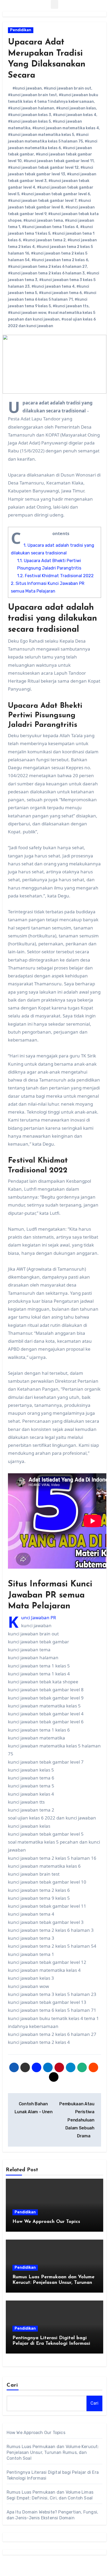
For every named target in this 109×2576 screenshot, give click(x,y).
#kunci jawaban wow (27, 313)
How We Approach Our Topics (46, 2222)
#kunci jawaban (27, 88)
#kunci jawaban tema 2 (44, 240)
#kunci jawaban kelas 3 (29, 115)
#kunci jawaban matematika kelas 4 (66, 128)
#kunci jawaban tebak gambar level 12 (43, 168)
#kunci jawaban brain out (67, 88)
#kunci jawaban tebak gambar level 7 (42, 201)
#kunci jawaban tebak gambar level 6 (56, 194)
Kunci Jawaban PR (39, 1618)
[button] (54, 4)
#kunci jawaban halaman (31, 108)
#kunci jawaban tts (71, 306)
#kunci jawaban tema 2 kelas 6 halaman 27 (47, 267)
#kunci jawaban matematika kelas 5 (41, 135)
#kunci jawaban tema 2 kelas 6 (60, 260)
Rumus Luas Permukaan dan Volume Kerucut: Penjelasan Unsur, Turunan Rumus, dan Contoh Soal (53, 2283)
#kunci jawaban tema (43, 221)
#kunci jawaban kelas (76, 108)
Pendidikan (21, 30)
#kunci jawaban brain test (32, 95)
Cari (12, 2385)
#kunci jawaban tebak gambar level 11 (59, 161)
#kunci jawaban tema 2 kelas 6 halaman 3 (46, 273)
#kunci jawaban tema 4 (53, 286)
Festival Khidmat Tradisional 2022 (55, 576)
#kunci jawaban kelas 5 (29, 121)
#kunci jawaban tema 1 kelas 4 (50, 227)
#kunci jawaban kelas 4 (75, 115)
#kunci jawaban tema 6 (60, 293)
